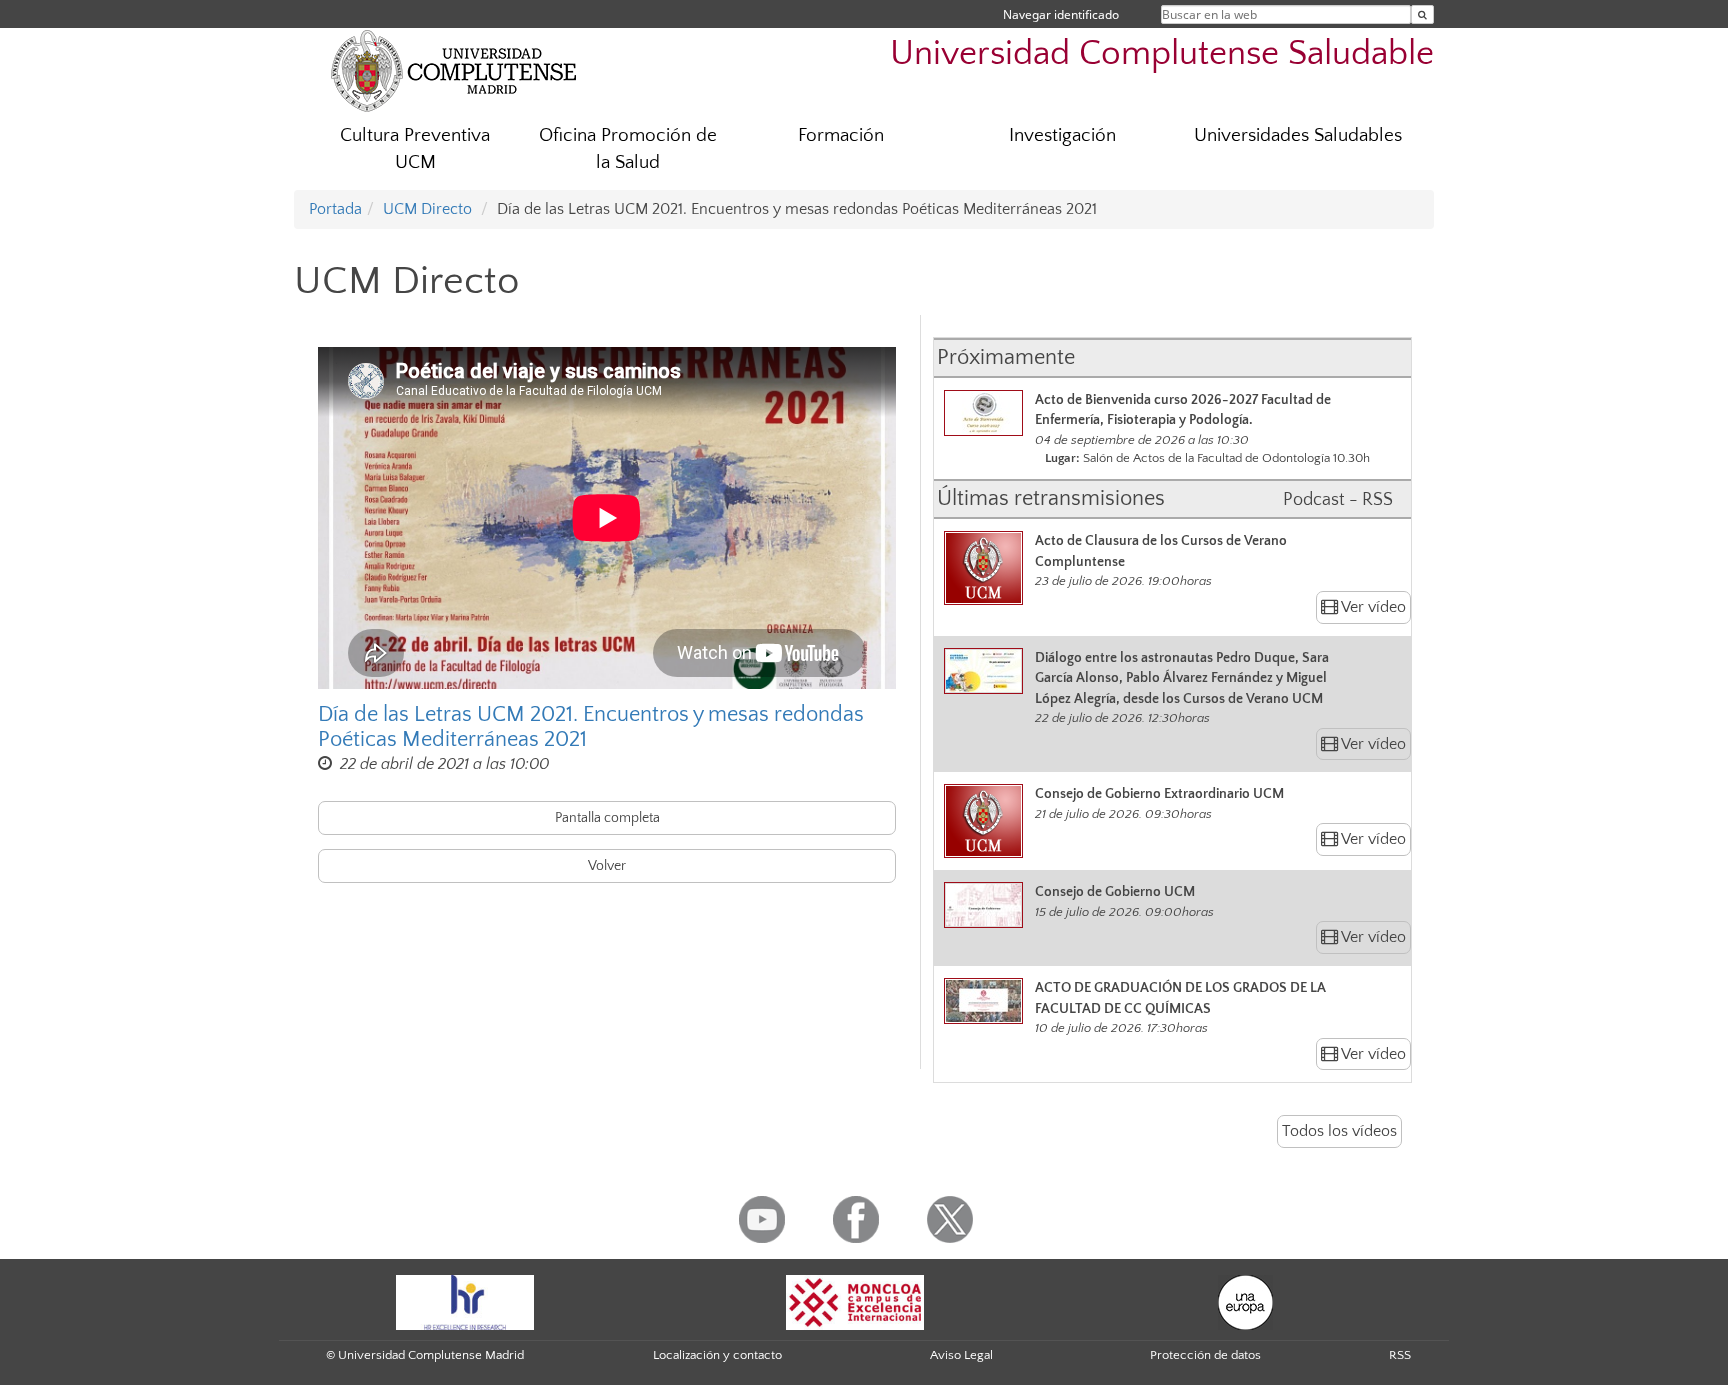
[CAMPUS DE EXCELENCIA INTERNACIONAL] (855, 1301)
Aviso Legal (961, 1355)
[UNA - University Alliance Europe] (1245, 1301)
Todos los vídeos (1339, 1131)
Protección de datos (1205, 1355)
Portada (335, 209)
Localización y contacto (717, 1355)
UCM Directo (427, 209)
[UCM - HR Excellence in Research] (465, 1301)
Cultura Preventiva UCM (415, 149)
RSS (1400, 1355)
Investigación (1062, 135)
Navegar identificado (1061, 14)
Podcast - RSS (1338, 500)
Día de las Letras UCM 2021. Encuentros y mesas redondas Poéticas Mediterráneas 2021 (591, 727)
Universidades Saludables (1298, 135)
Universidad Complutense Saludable (1162, 53)
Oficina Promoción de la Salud (628, 149)
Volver (607, 866)
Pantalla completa (607, 818)
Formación (841, 135)
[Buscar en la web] (1422, 14)
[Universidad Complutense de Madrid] (454, 70)
